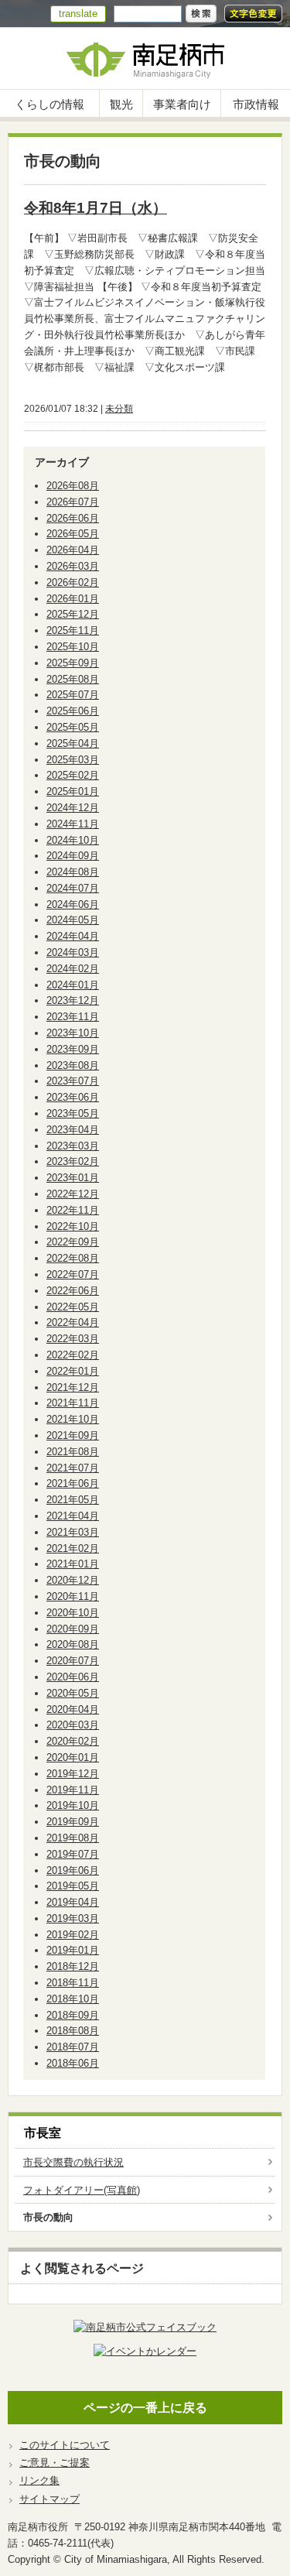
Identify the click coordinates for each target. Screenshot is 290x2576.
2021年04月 (73, 1516)
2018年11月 (73, 1983)
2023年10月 (73, 1033)
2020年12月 (73, 1580)
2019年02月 (73, 1935)
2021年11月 (73, 1403)
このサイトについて (65, 2445)
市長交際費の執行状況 (73, 2162)
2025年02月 (73, 775)
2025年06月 (73, 711)
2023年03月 (73, 1146)
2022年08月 (73, 1258)
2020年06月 (73, 1677)
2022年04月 (73, 1322)
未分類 (119, 409)
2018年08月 (73, 2031)
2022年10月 (73, 1226)
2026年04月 (73, 550)
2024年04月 (73, 936)
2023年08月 (73, 1065)
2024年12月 (73, 808)
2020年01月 (73, 1757)
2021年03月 (73, 1532)
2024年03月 (73, 952)
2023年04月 (73, 1130)
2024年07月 (73, 888)
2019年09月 (73, 1822)
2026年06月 (73, 518)
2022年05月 (73, 1307)
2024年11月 (73, 824)
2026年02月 (73, 582)
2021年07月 (73, 1468)
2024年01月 (73, 985)
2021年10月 (73, 1419)
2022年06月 (73, 1291)
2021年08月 (73, 1452)
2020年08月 (73, 1644)
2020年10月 (73, 1613)
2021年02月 (73, 1548)
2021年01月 (73, 1564)
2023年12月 (73, 1000)
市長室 (43, 2133)
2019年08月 (73, 1838)
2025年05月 (73, 727)
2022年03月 (73, 1339)
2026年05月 (73, 534)
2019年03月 (73, 1918)
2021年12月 (73, 1387)
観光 (121, 104)
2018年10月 (73, 1999)
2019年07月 (73, 1854)
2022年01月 (73, 1371)
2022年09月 (73, 1242)
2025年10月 (73, 647)
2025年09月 (73, 663)
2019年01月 (73, 1950)
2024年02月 (73, 969)
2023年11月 (73, 1017)
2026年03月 (73, 566)
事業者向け (182, 104)
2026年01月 (73, 599)
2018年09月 (73, 2015)
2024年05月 (73, 920)
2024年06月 (73, 904)
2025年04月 (73, 743)
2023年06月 (73, 1097)
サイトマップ (49, 2499)
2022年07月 (73, 1274)
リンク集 (39, 2480)
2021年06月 (73, 1483)
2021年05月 (73, 1500)
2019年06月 (73, 1870)
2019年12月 (73, 1774)
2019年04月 (73, 1902)
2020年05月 (73, 1693)
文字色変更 (253, 14)
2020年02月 (73, 1741)
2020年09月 (73, 1629)
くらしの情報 (49, 104)
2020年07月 (73, 1661)
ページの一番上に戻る (145, 2408)
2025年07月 (73, 695)
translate (78, 14)
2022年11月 (73, 1210)
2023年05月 (73, 1113)
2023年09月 (73, 1049)
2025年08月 (73, 679)
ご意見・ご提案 (55, 2463)
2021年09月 (73, 1435)
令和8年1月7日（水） (96, 208)
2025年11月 (73, 630)
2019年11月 (73, 1790)
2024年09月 (73, 856)
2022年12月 (73, 1194)
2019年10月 (73, 1805)
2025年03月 (73, 760)
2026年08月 (73, 486)
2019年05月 (73, 1886)
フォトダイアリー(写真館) (82, 2190)
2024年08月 (73, 872)
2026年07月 (73, 502)
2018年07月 (73, 2047)
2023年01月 (73, 1178)
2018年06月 (73, 2063)
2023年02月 (73, 1161)
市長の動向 (48, 2217)
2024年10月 (73, 840)
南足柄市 (145, 58)
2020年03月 (73, 1725)
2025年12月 (73, 614)
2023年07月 (73, 1081)
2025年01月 (73, 791)
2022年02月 (73, 1355)
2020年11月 (73, 1596)
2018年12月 (73, 1966)
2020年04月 (73, 1709)
